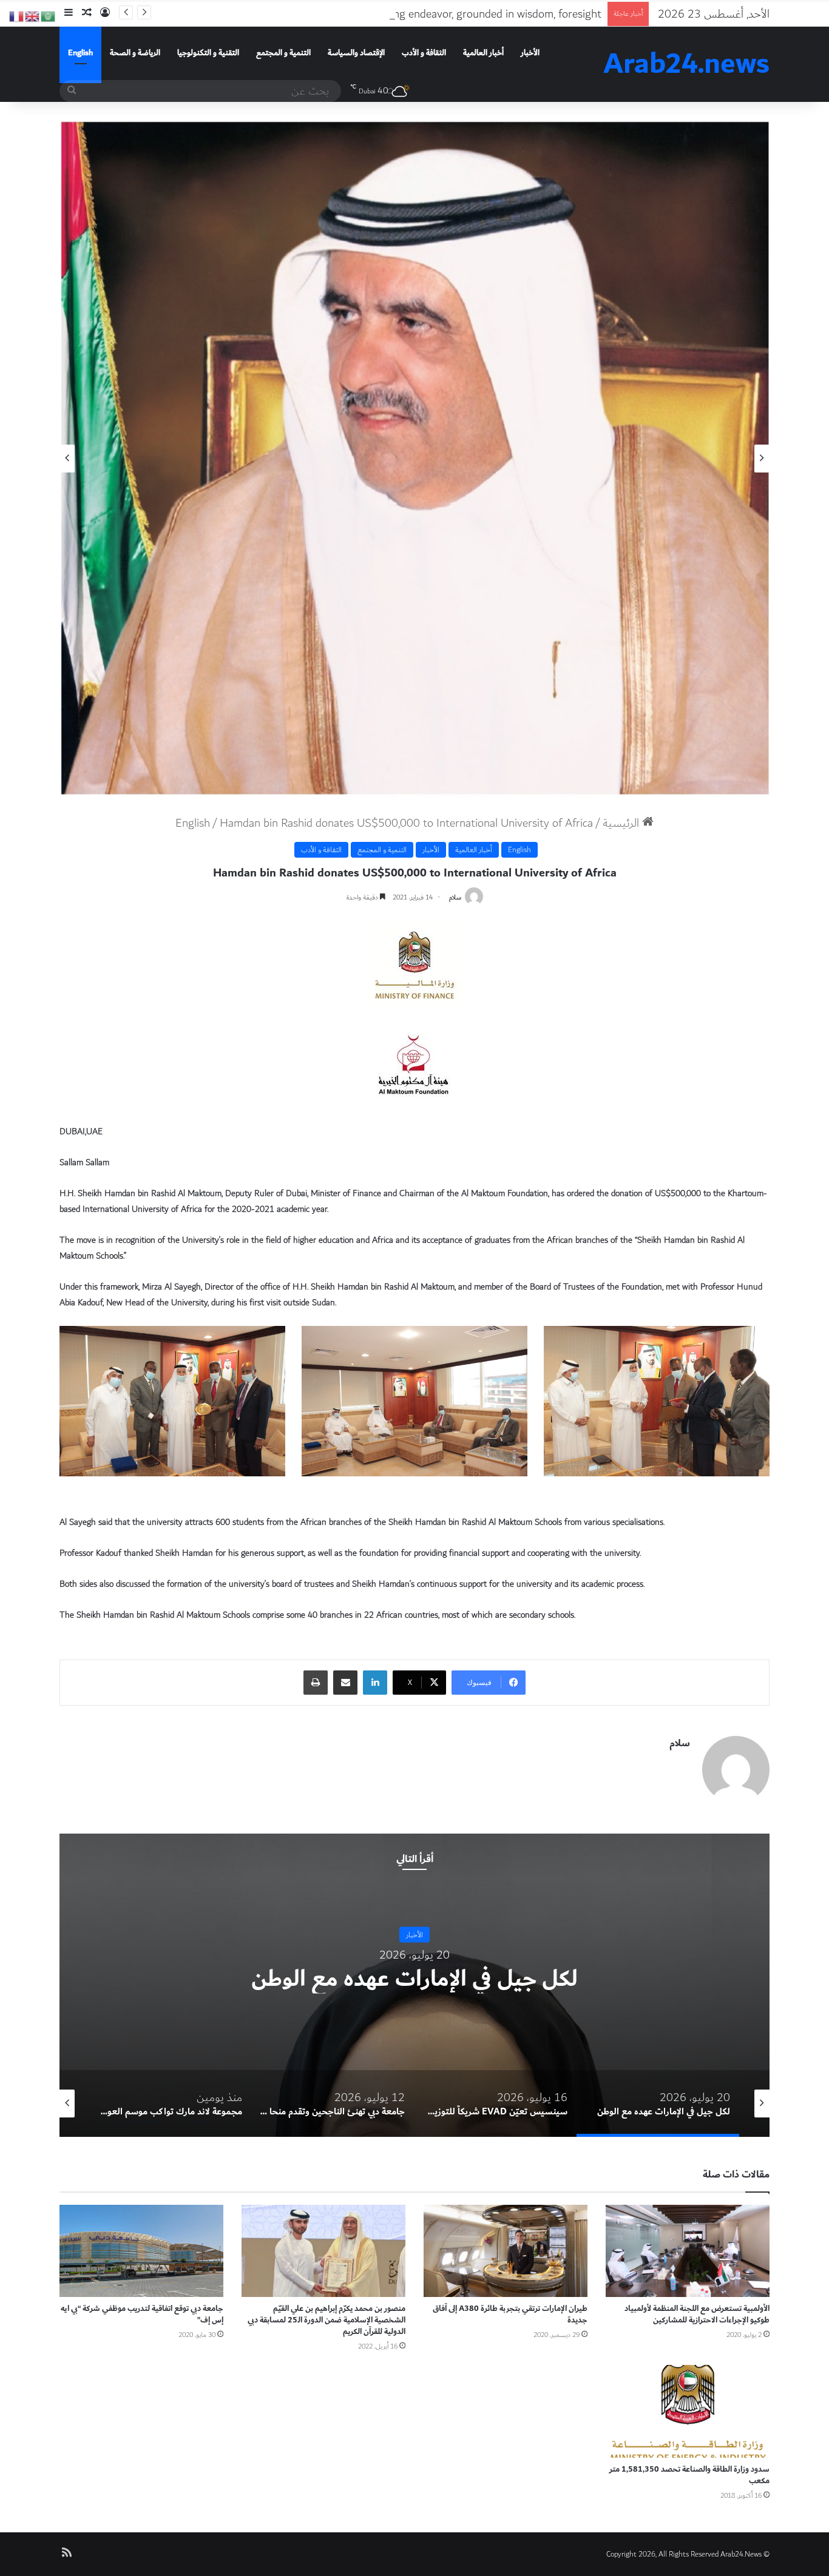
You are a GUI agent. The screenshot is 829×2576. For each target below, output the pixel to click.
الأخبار (530, 53)
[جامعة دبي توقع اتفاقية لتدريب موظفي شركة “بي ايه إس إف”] (141, 2251)
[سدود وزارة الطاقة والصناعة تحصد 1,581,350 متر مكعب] (688, 2411)
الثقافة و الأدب (424, 53)
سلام (455, 897)
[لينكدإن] (375, 1683)
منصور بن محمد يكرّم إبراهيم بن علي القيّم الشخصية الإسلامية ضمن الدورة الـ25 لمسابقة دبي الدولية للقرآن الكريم (327, 2320)
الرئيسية (622, 823)
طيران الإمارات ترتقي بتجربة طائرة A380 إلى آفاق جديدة (510, 2314)
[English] (33, 15)
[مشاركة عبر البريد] (345, 1683)
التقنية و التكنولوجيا (208, 53)
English (80, 53)
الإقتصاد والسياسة (356, 53)
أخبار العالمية (483, 53)
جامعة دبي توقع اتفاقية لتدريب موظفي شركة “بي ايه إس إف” (142, 2314)
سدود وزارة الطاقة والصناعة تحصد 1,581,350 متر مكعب (689, 2475)
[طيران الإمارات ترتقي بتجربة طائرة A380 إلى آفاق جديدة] (506, 2251)
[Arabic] (49, 15)
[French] (17, 15)
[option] (414, 459)
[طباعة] (316, 1683)
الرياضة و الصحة (135, 53)
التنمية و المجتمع (283, 53)
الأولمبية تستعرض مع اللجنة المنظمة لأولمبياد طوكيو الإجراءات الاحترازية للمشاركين (697, 2314)
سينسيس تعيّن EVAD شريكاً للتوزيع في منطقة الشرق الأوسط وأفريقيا (274, 1979)
